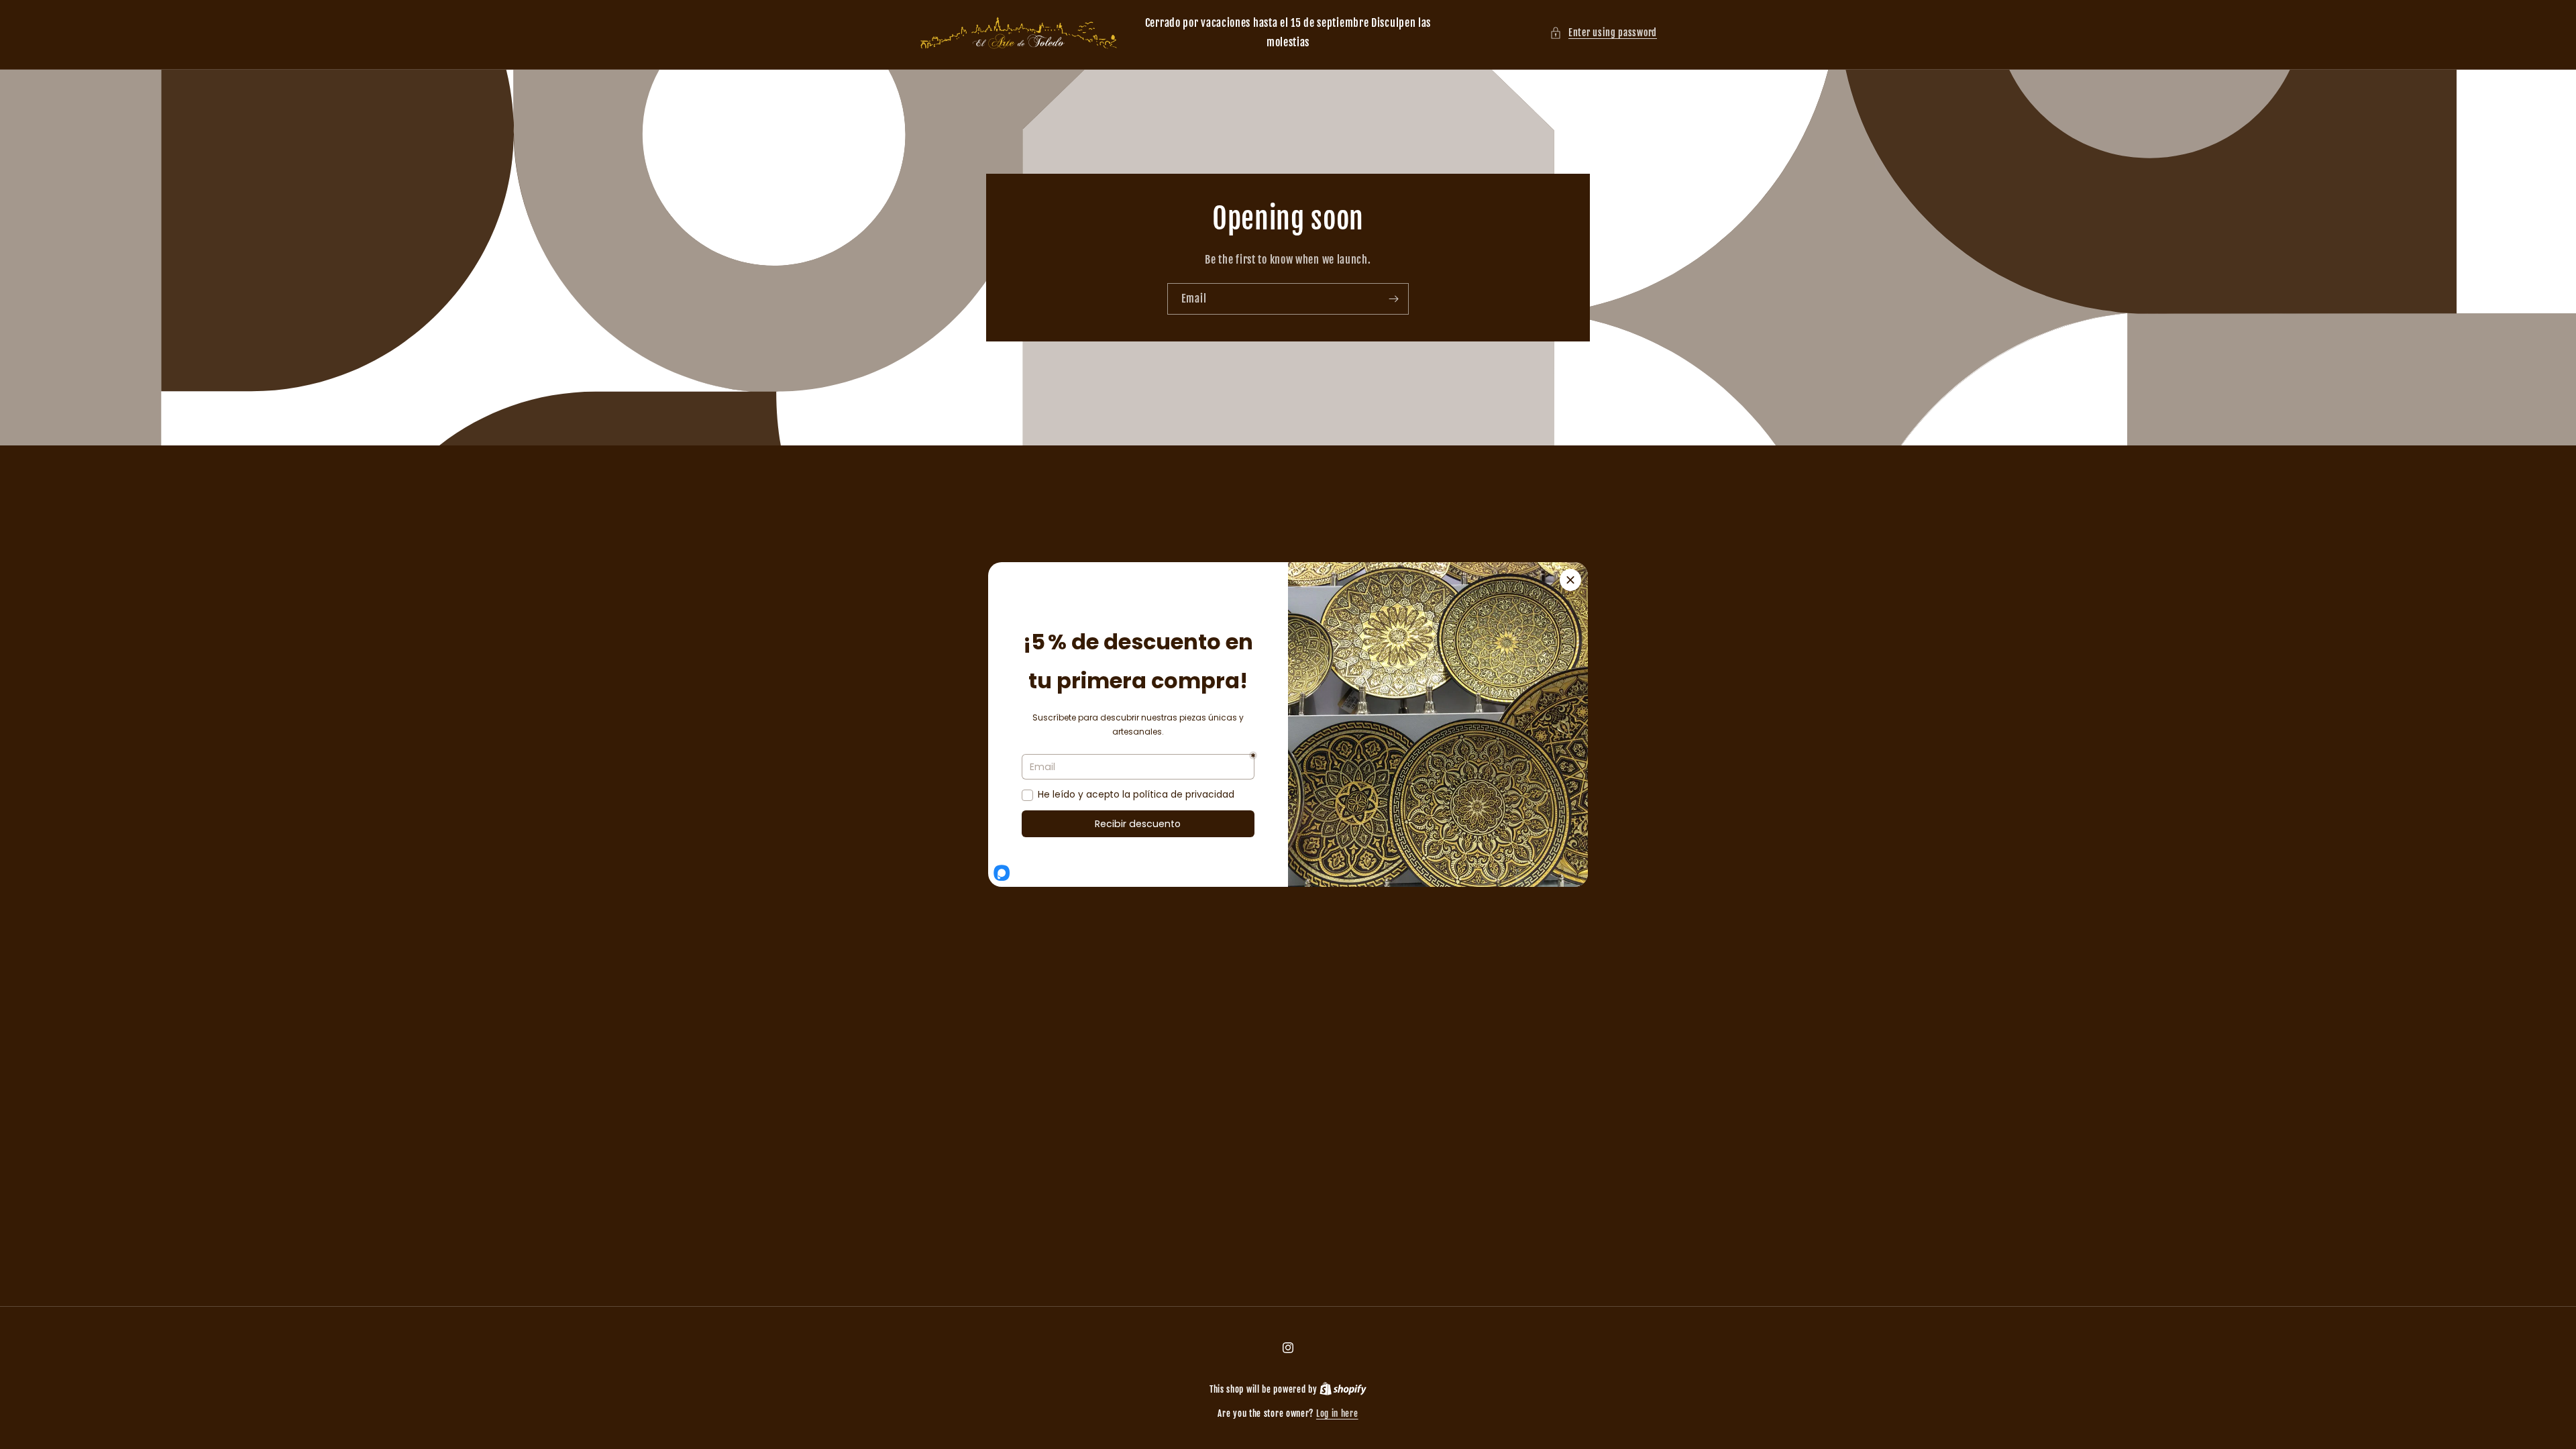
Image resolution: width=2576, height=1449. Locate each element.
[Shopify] (1343, 1389)
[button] (1603, 33)
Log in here (1337, 1413)
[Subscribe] (1393, 298)
